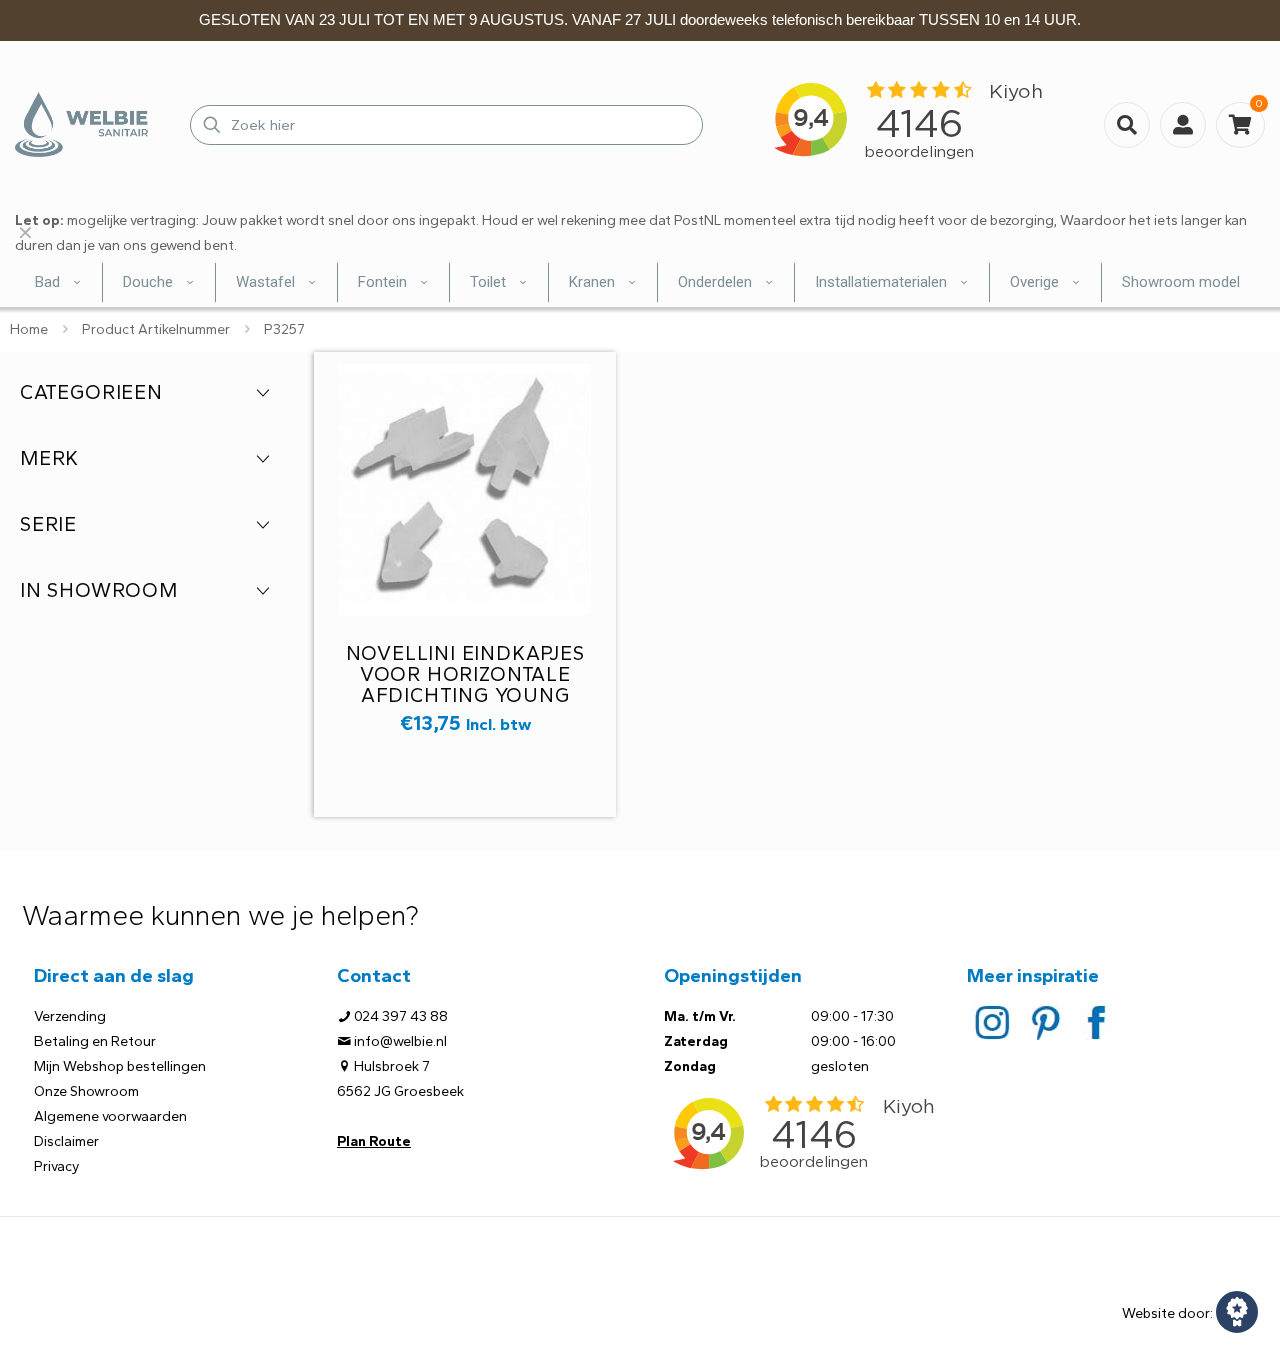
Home (29, 329)
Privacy (56, 1166)
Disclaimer (66, 1141)
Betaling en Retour (95, 1041)
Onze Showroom (86, 1091)
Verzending (70, 1016)
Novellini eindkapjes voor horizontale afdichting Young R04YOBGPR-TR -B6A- (465, 684)
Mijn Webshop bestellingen (120, 1066)
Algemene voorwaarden (110, 1116)
